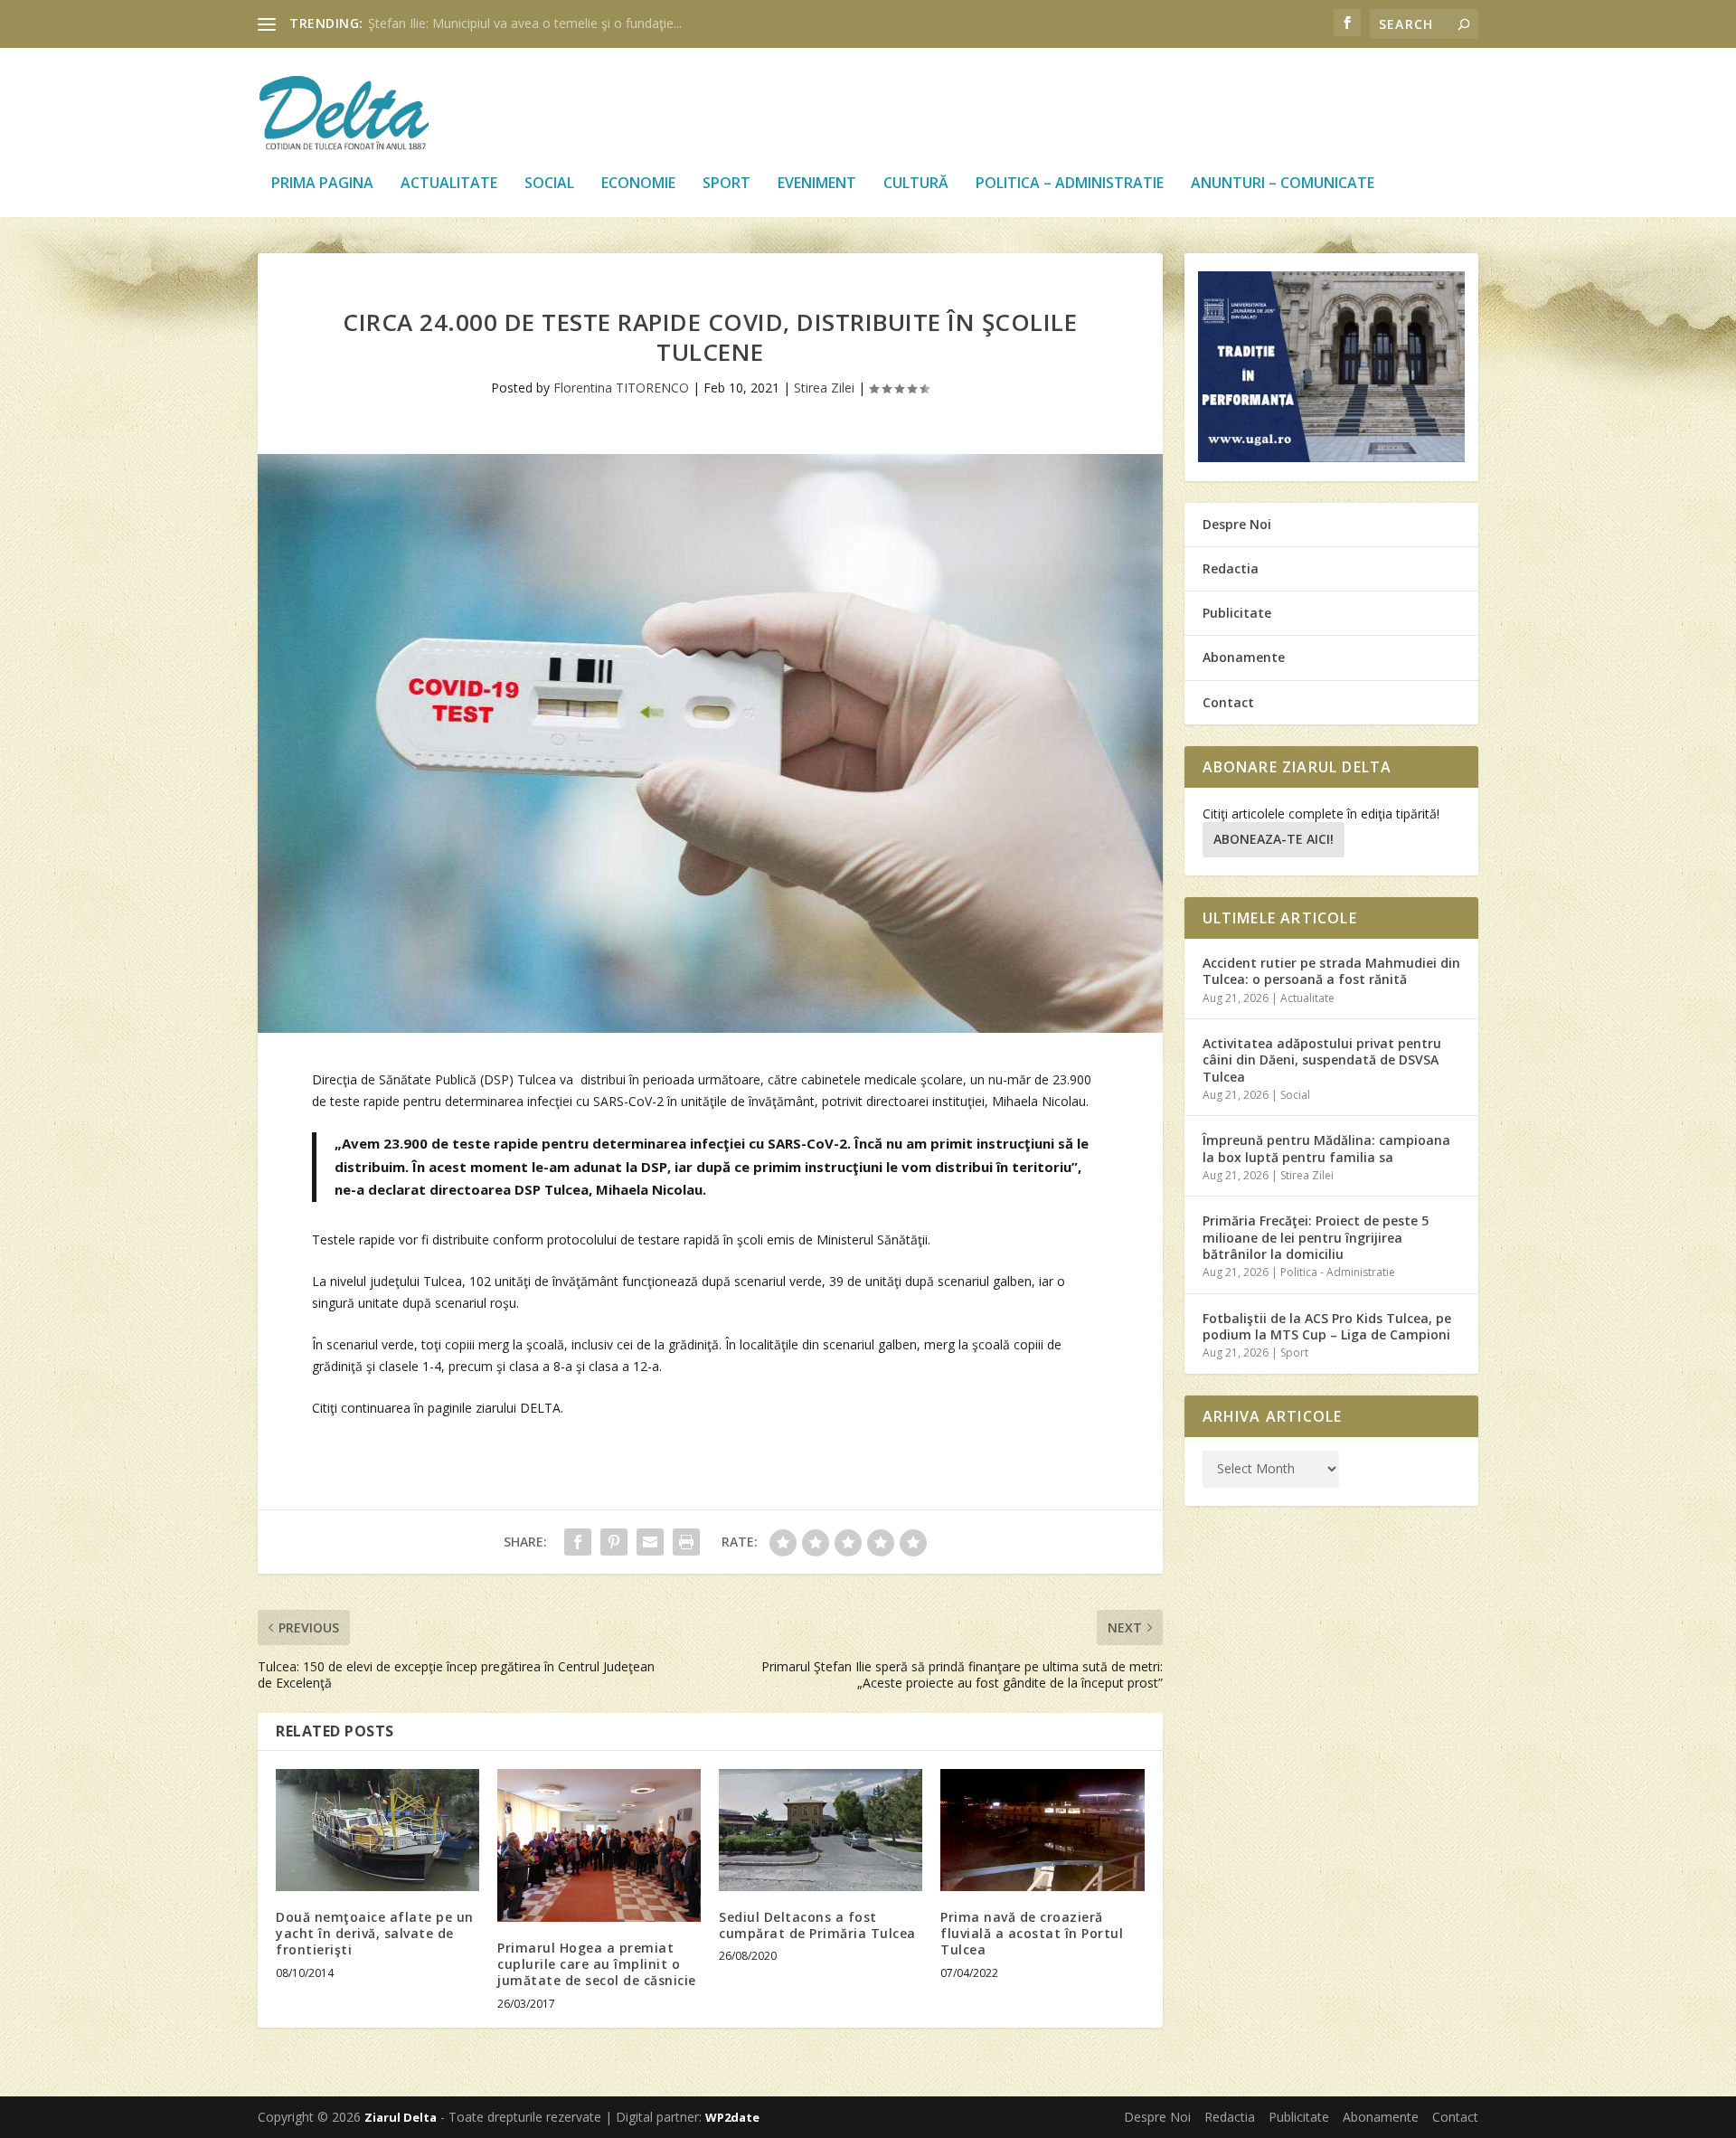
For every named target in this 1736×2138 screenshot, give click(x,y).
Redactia (1231, 568)
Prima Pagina (322, 184)
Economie (638, 184)
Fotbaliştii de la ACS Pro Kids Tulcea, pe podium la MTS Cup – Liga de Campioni (1327, 1326)
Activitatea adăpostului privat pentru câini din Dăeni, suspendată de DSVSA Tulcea (1322, 1060)
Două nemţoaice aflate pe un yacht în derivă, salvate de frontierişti (375, 1933)
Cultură (916, 184)
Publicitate (1237, 613)
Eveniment (817, 184)
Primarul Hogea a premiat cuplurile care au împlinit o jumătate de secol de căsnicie (597, 1964)
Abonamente (1244, 657)
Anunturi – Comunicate (1283, 184)
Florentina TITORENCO (621, 388)
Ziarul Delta (401, 2117)
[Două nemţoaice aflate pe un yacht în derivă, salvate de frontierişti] (377, 1830)
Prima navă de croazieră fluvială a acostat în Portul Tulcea (1032, 1933)
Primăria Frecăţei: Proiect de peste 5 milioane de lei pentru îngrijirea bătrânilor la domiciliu (1316, 1237)
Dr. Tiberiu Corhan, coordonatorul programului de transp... (538, 23)
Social (549, 184)
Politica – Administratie (1070, 184)
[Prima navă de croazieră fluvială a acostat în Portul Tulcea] (1042, 1830)
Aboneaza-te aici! (1274, 839)
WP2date (732, 2117)
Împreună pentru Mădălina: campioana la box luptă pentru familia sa (1326, 1148)
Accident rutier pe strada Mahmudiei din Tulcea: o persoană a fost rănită (1331, 971)
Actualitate (449, 184)
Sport (726, 184)
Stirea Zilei (824, 388)
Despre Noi (1237, 524)
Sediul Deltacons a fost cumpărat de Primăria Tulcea (817, 1925)
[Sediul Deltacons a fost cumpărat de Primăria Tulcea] (821, 1830)
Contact (1228, 702)
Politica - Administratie (1338, 1272)
